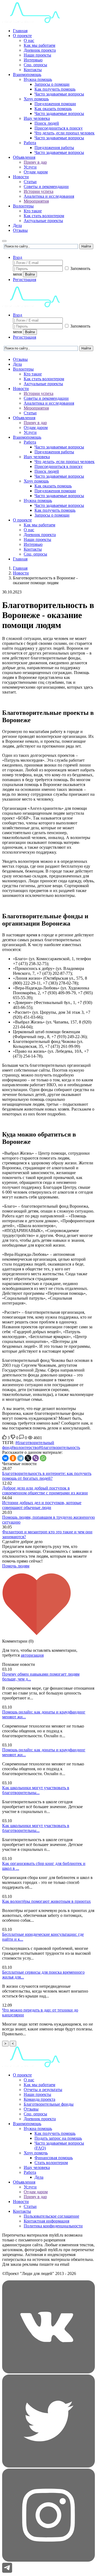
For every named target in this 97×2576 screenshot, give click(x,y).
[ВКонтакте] (5, 1458)
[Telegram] (20, 1458)
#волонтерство (25, 1447)
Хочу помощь (36, 99)
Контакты (33, 70)
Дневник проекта (40, 50)
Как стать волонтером (44, 216)
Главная (20, 31)
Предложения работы (54, 148)
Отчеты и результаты (43, 2090)
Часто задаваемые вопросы (59, 94)
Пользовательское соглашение (51, 2216)
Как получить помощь (55, 89)
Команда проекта (39, 2099)
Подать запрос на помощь (58, 2138)
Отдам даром (36, 172)
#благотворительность (59, 1447)
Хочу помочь (36, 2153)
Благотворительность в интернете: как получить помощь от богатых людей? (47, 1476)
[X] (28, 1458)
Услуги (30, 167)
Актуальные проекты (43, 221)
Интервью (33, 60)
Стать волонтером (51, 2163)
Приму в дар (35, 162)
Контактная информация (46, 2221)
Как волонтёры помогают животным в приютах (46, 1901)
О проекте (22, 36)
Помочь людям (16, 1566)
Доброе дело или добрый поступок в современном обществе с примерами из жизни (45, 1490)
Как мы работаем (39, 45)
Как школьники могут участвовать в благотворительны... (36, 1790)
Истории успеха (39, 191)
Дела (17, 225)
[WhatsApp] (43, 1458)
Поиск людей (47, 123)
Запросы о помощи (52, 84)
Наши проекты (37, 55)
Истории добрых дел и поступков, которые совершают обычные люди (42, 1505)
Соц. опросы (35, 65)
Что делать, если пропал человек (65, 133)
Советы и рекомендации (46, 186)
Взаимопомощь (27, 75)
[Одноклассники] (13, 1458)
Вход (18, 257)
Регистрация (25, 280)
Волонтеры (23, 206)
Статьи (30, 182)
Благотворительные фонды (49, 2104)
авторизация (32, 1655)
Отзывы (20, 230)
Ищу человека (37, 118)
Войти (30, 274)
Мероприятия (36, 201)
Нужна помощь (38, 79)
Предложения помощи (55, 104)
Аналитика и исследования (49, 196)
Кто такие (33, 211)
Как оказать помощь (53, 109)
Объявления (24, 157)
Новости (21, 177)
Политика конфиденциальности (53, 2226)
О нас (29, 40)
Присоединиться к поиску (59, 128)
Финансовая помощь (54, 2158)
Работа (30, 143)
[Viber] (36, 1458)
